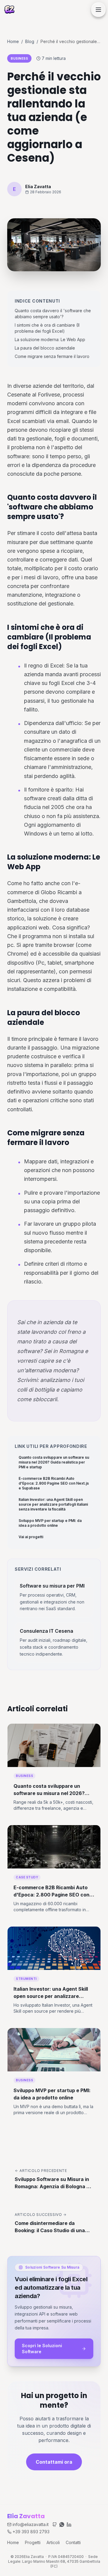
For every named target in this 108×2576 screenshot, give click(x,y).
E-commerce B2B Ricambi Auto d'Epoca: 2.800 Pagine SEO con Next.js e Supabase (54, 1483)
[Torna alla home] (9, 10)
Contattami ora (54, 2462)
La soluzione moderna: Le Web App (50, 339)
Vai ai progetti (31, 1537)
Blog (30, 41)
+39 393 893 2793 (31, 2532)
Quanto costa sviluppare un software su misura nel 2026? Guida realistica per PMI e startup (54, 1462)
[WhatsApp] (62, 2525)
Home (13, 41)
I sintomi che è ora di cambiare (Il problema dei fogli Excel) (47, 328)
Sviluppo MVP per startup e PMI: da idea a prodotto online (50, 1523)
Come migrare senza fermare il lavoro (52, 356)
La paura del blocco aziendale (45, 348)
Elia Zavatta (26, 2516)
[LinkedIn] (69, 2525)
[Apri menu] (98, 10)
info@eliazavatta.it (31, 2524)
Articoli (53, 2542)
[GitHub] (55, 2525)
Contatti (73, 2542)
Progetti (33, 2542)
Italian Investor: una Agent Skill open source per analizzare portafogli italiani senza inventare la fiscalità (53, 1504)
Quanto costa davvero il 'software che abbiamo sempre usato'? (53, 314)
